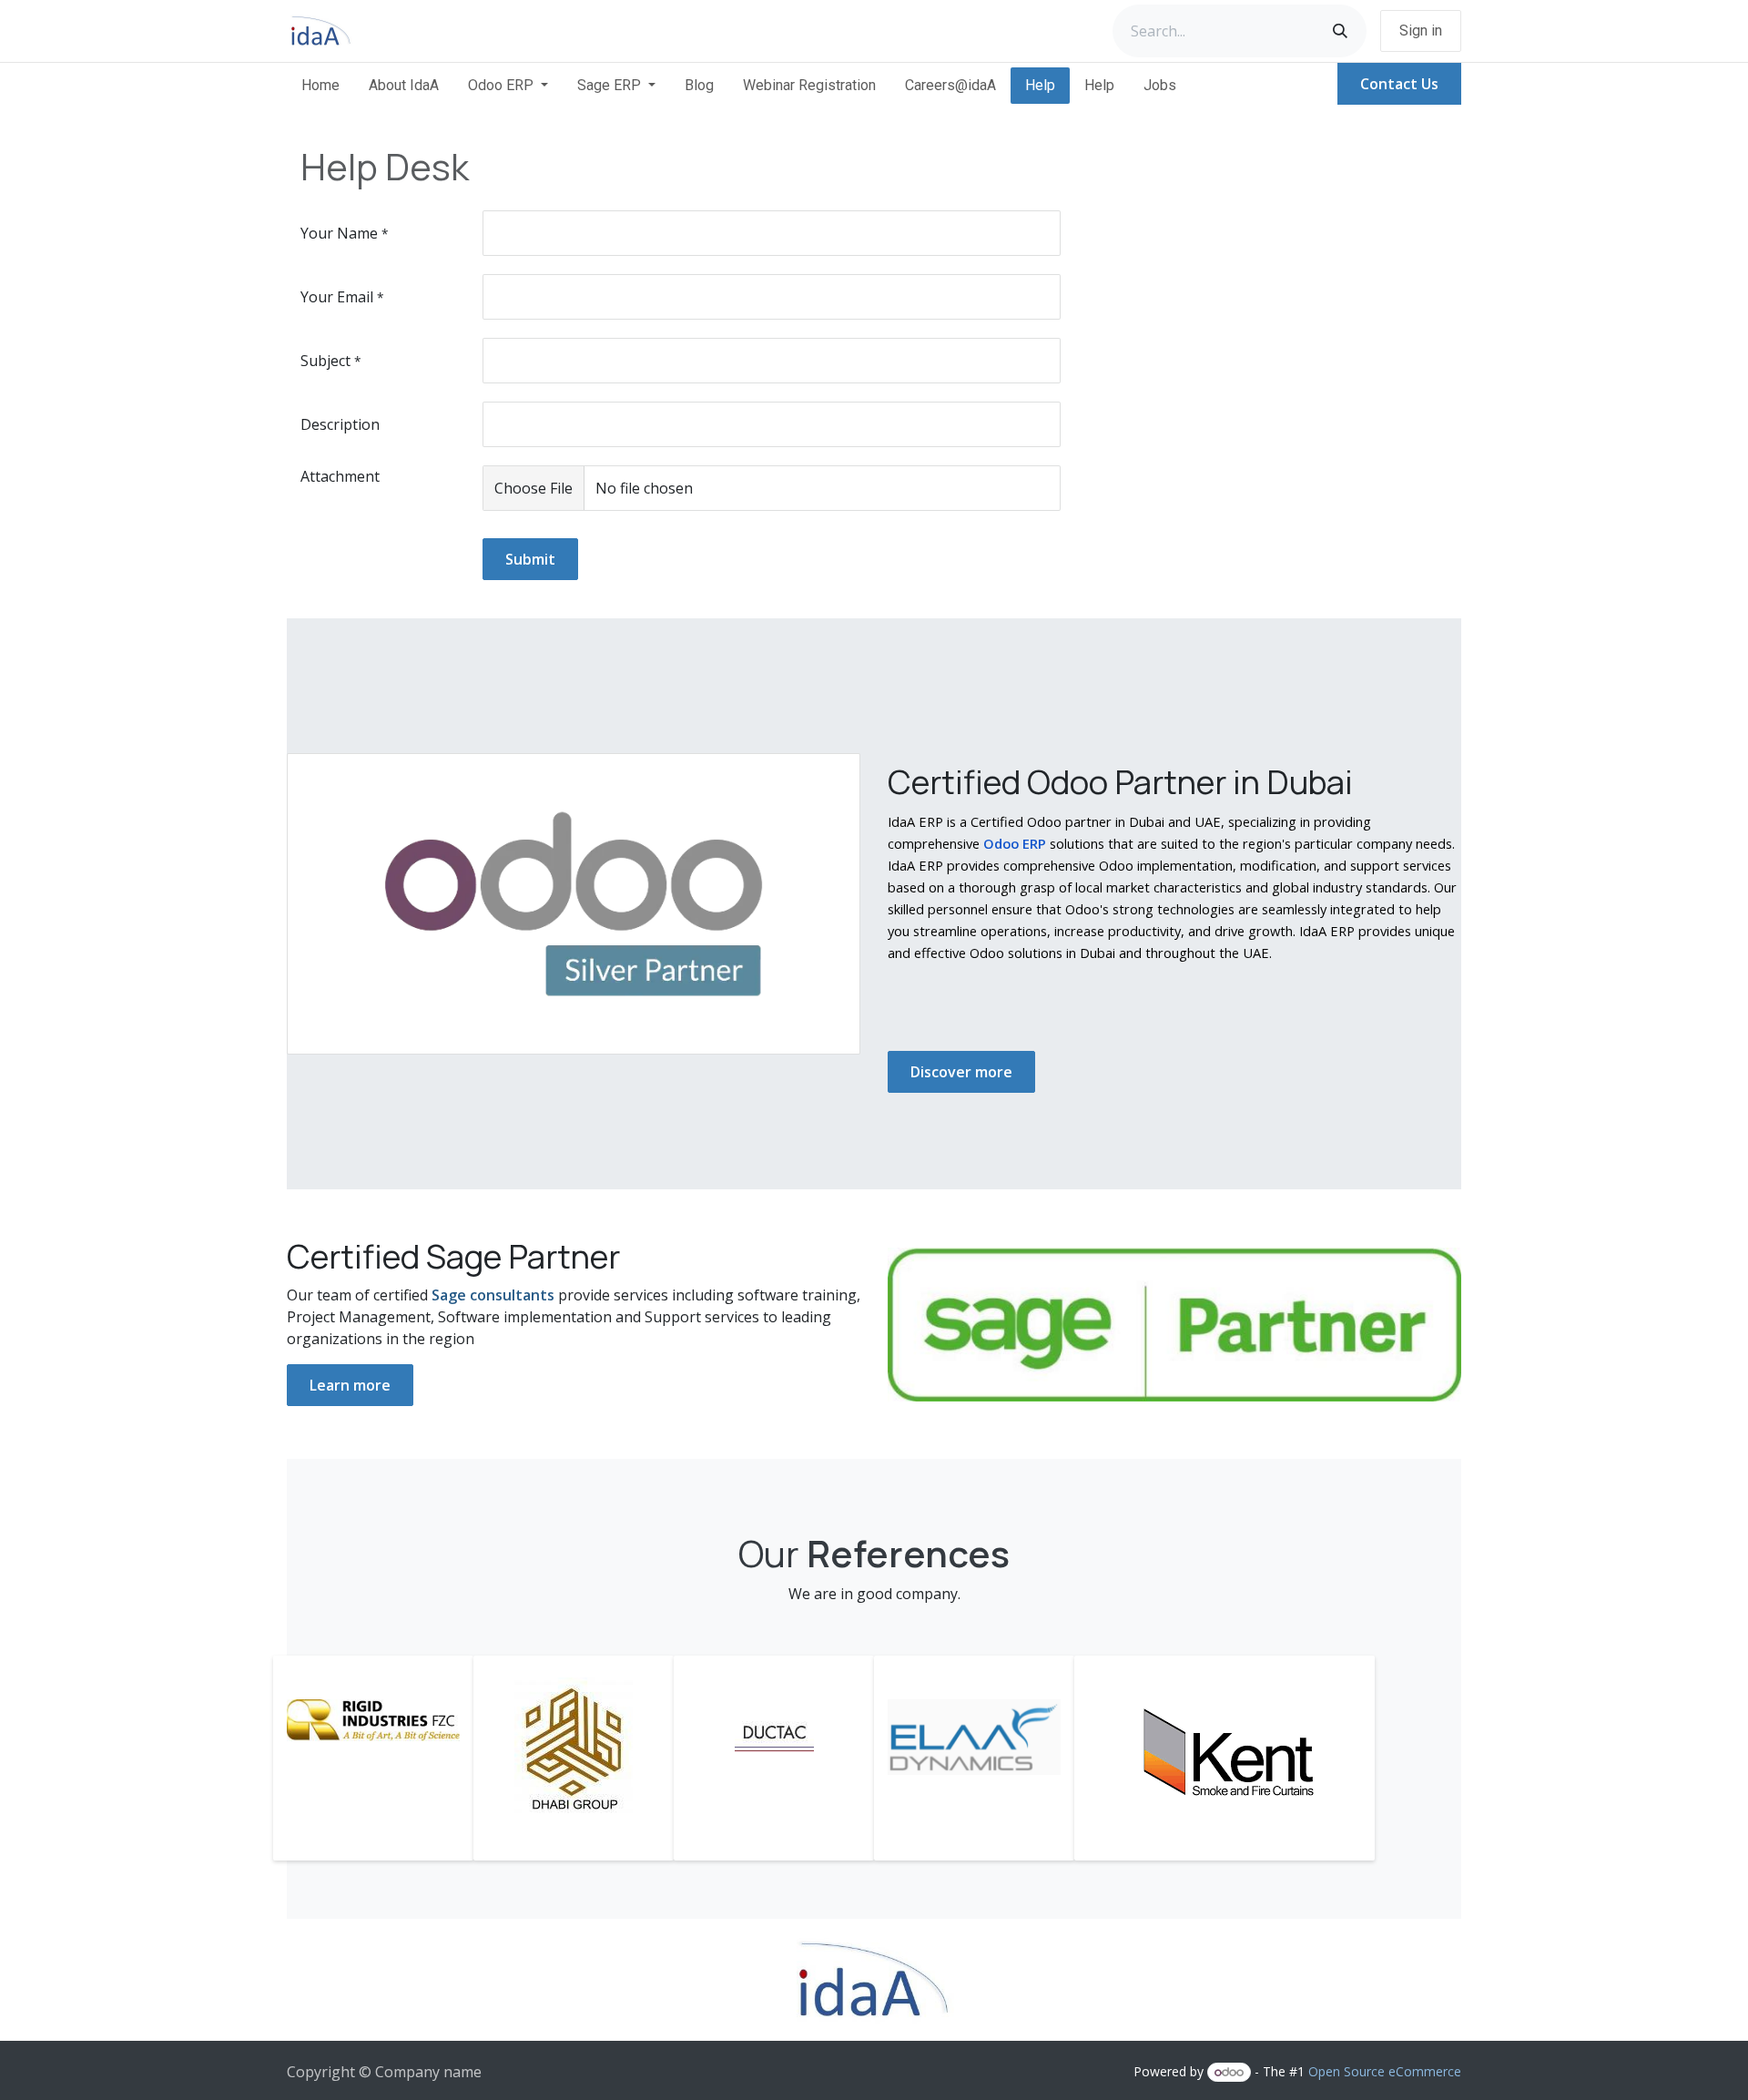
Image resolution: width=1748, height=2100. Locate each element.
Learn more (350, 1385)
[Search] (1340, 31)
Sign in (1421, 31)
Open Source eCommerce (1385, 2071)
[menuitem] (320, 86)
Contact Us (1399, 84)
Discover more (961, 1072)
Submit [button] (530, 559)
